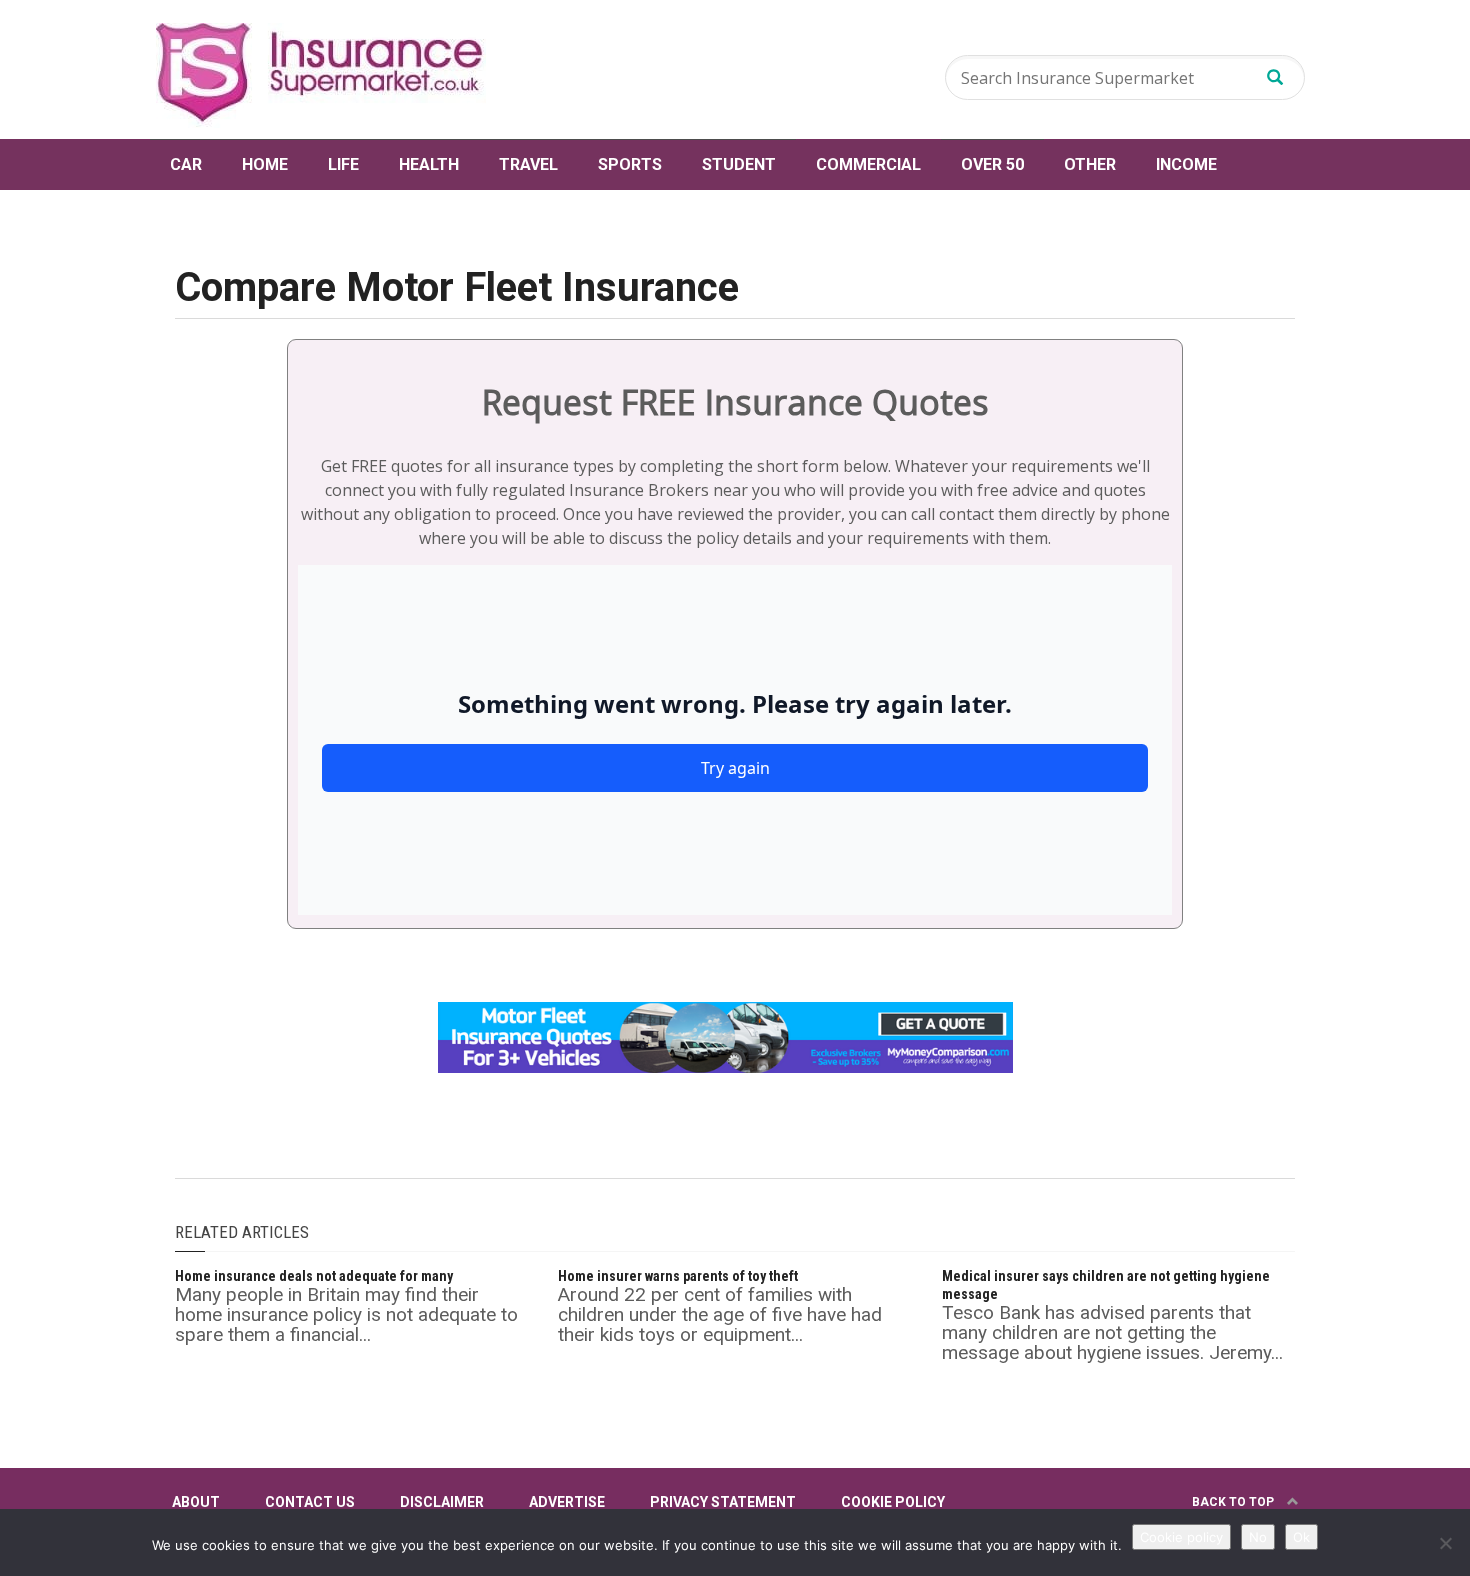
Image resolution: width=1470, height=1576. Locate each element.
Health (429, 164)
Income (1186, 164)
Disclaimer (442, 1502)
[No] (1445, 1543)
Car (186, 164)
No (1258, 1537)
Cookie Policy (893, 1502)
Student (739, 164)
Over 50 (992, 164)
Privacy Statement (723, 1502)
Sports (630, 164)
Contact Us (310, 1502)
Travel (528, 164)
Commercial (868, 164)
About (196, 1502)
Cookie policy (1181, 1537)
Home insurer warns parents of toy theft (678, 1276)
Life (343, 164)
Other (1090, 164)
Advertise (567, 1502)
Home (265, 164)
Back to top (1234, 1502)
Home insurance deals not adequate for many (314, 1276)
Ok (1301, 1537)
